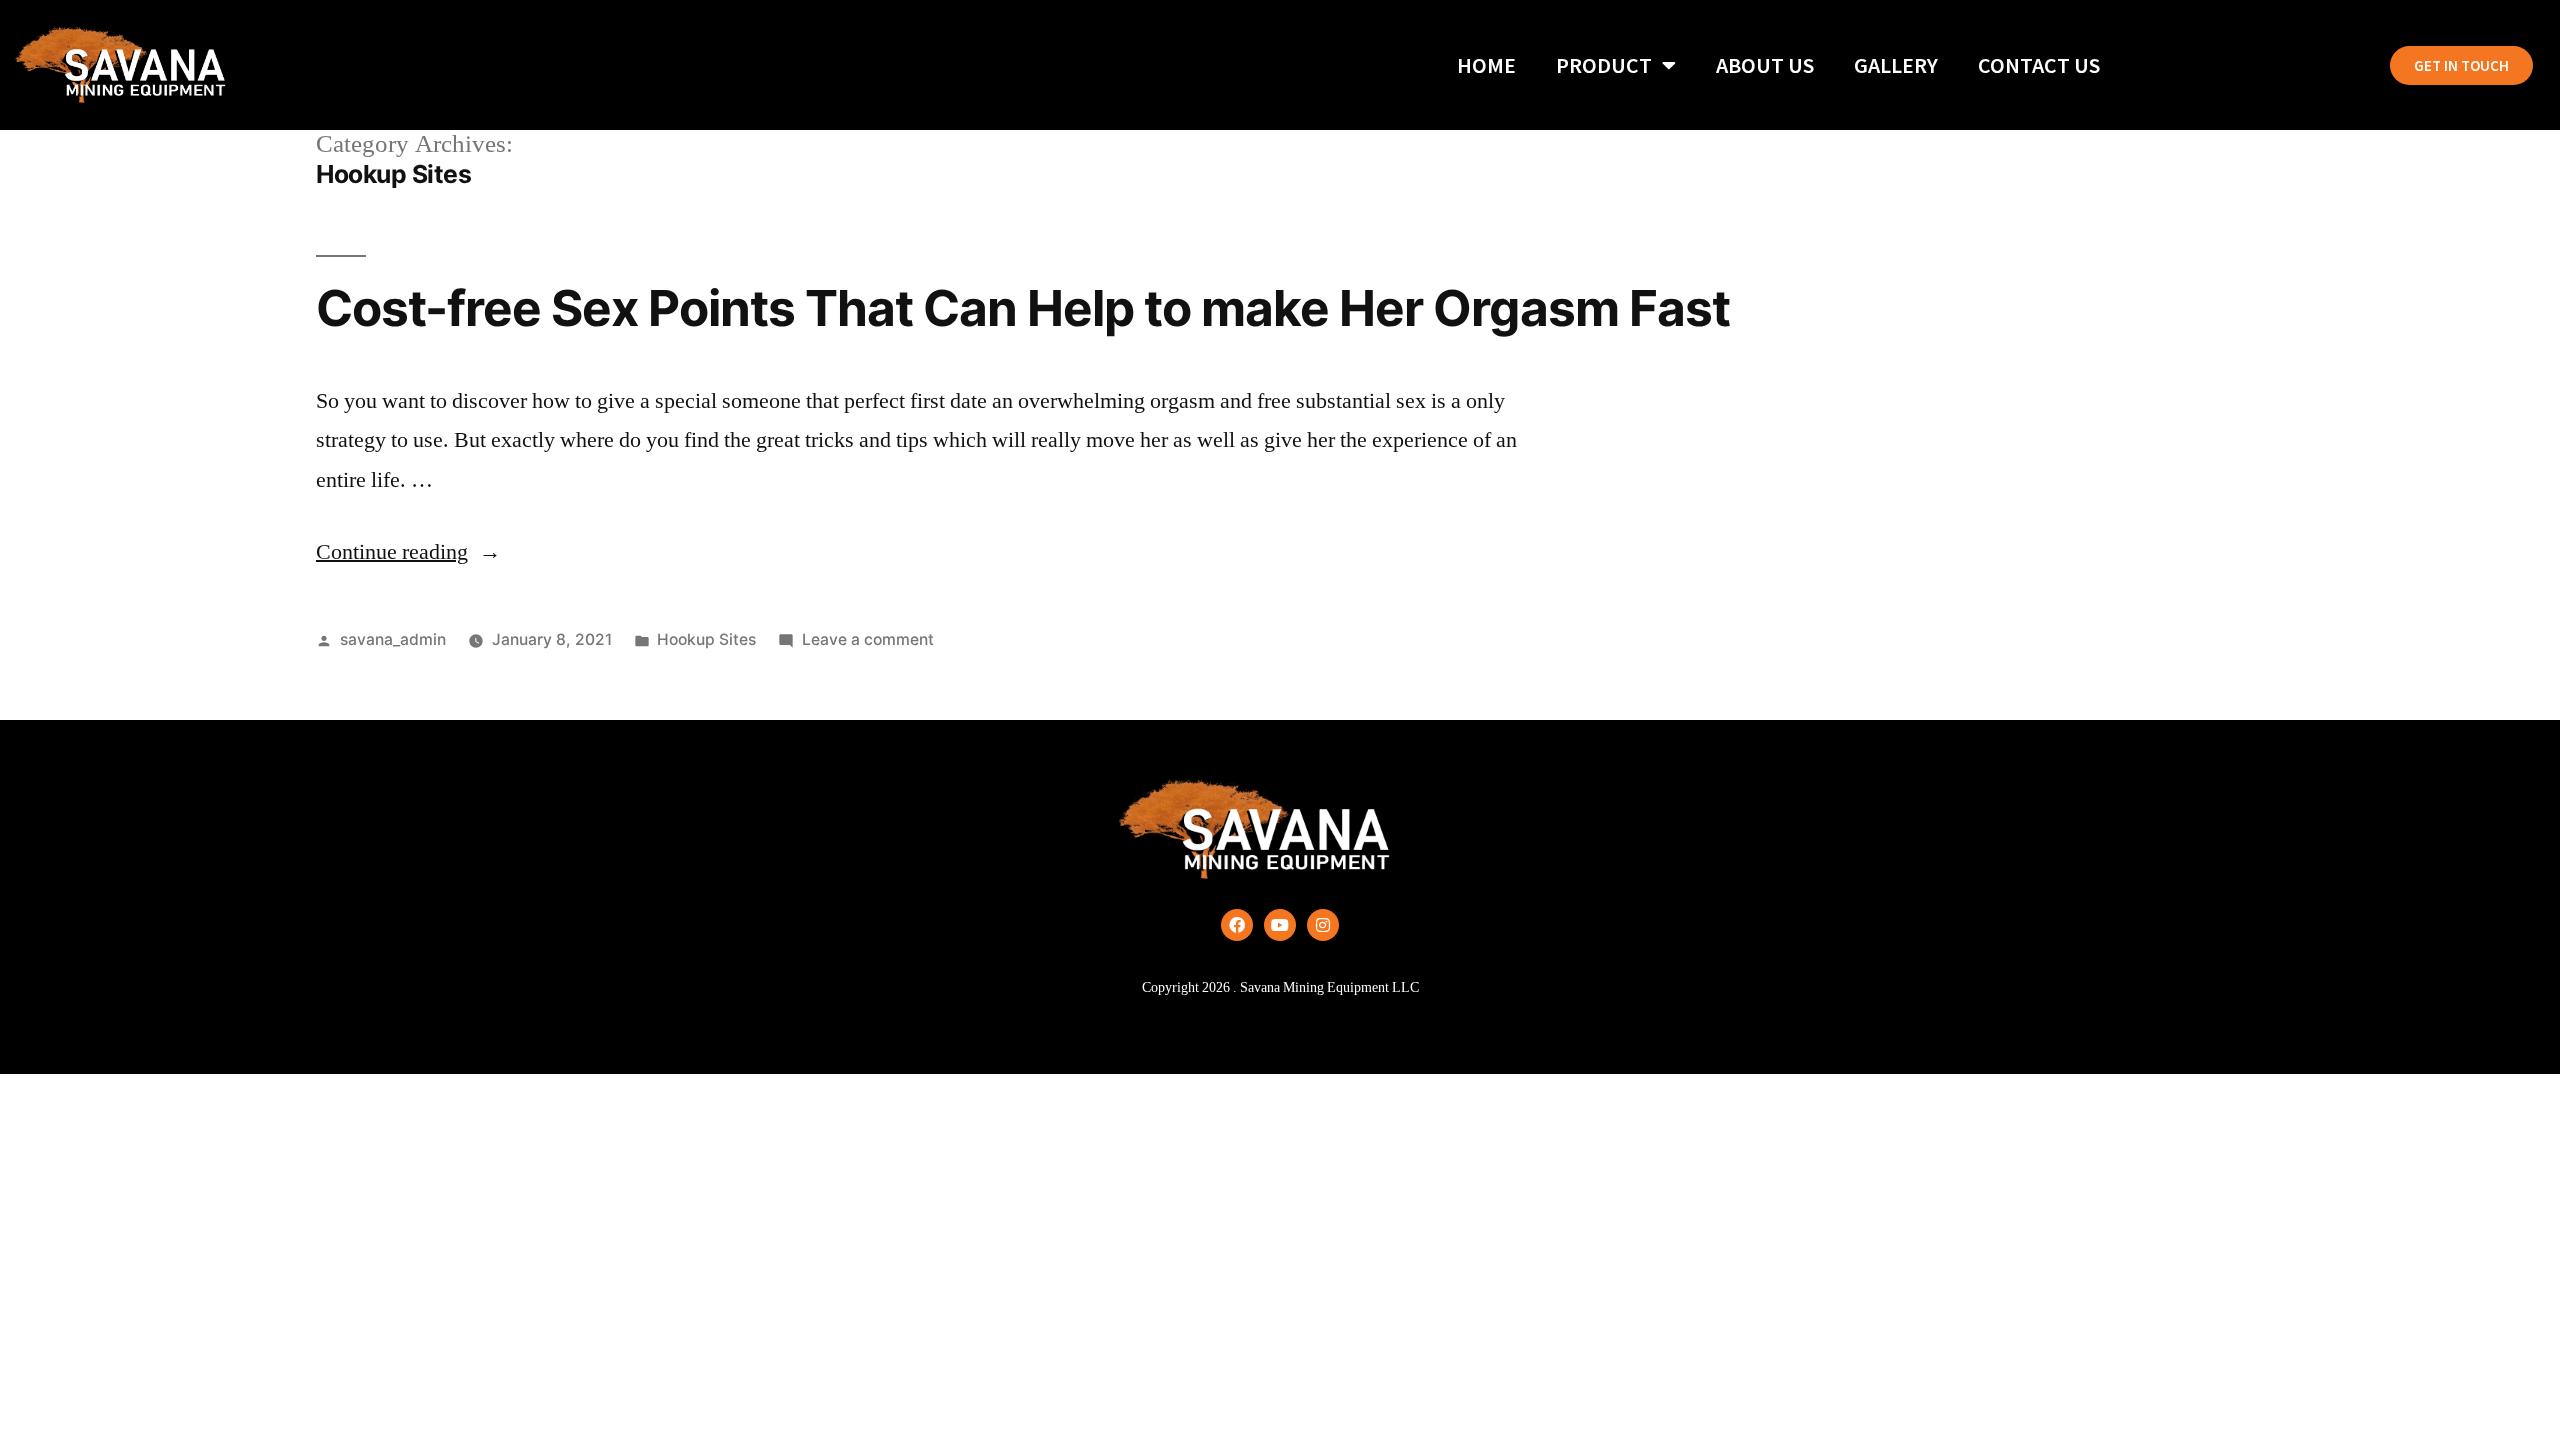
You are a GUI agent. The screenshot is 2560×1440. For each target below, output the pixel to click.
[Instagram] (1323, 925)
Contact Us (2039, 65)
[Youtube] (1280, 925)
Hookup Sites (706, 639)
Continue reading (408, 552)
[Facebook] (1237, 925)
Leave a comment (868, 639)
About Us (1765, 65)
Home (1486, 65)
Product (1604, 65)
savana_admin (393, 639)
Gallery (1896, 65)
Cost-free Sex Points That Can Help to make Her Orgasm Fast (1023, 308)
